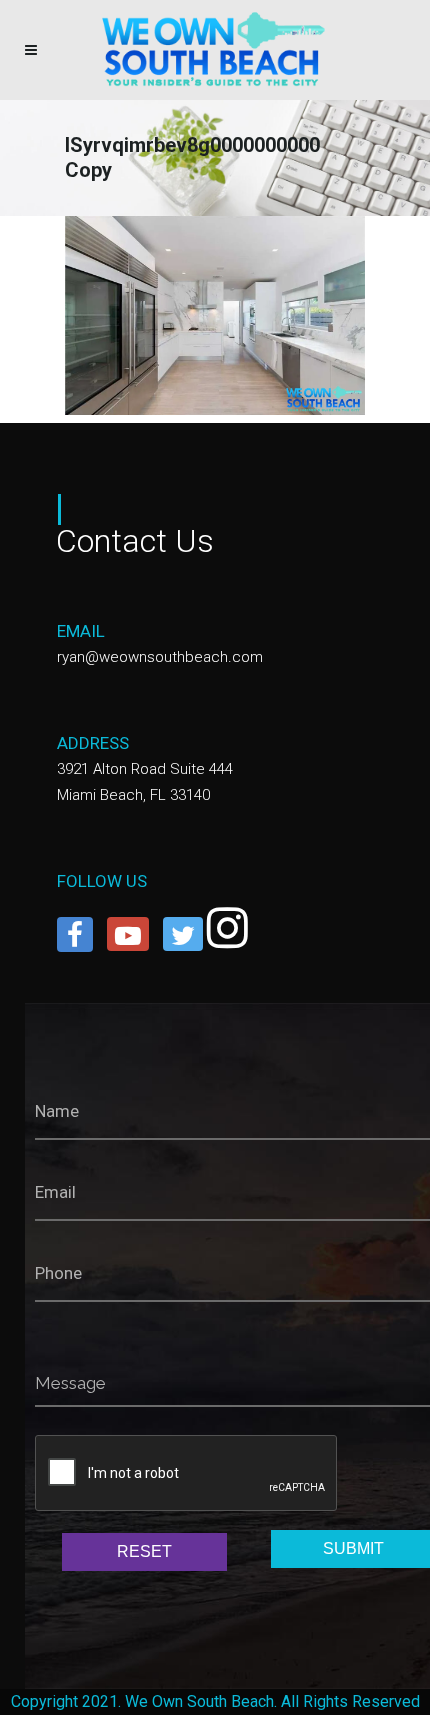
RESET (144, 1551)
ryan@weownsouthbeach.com (160, 657)
